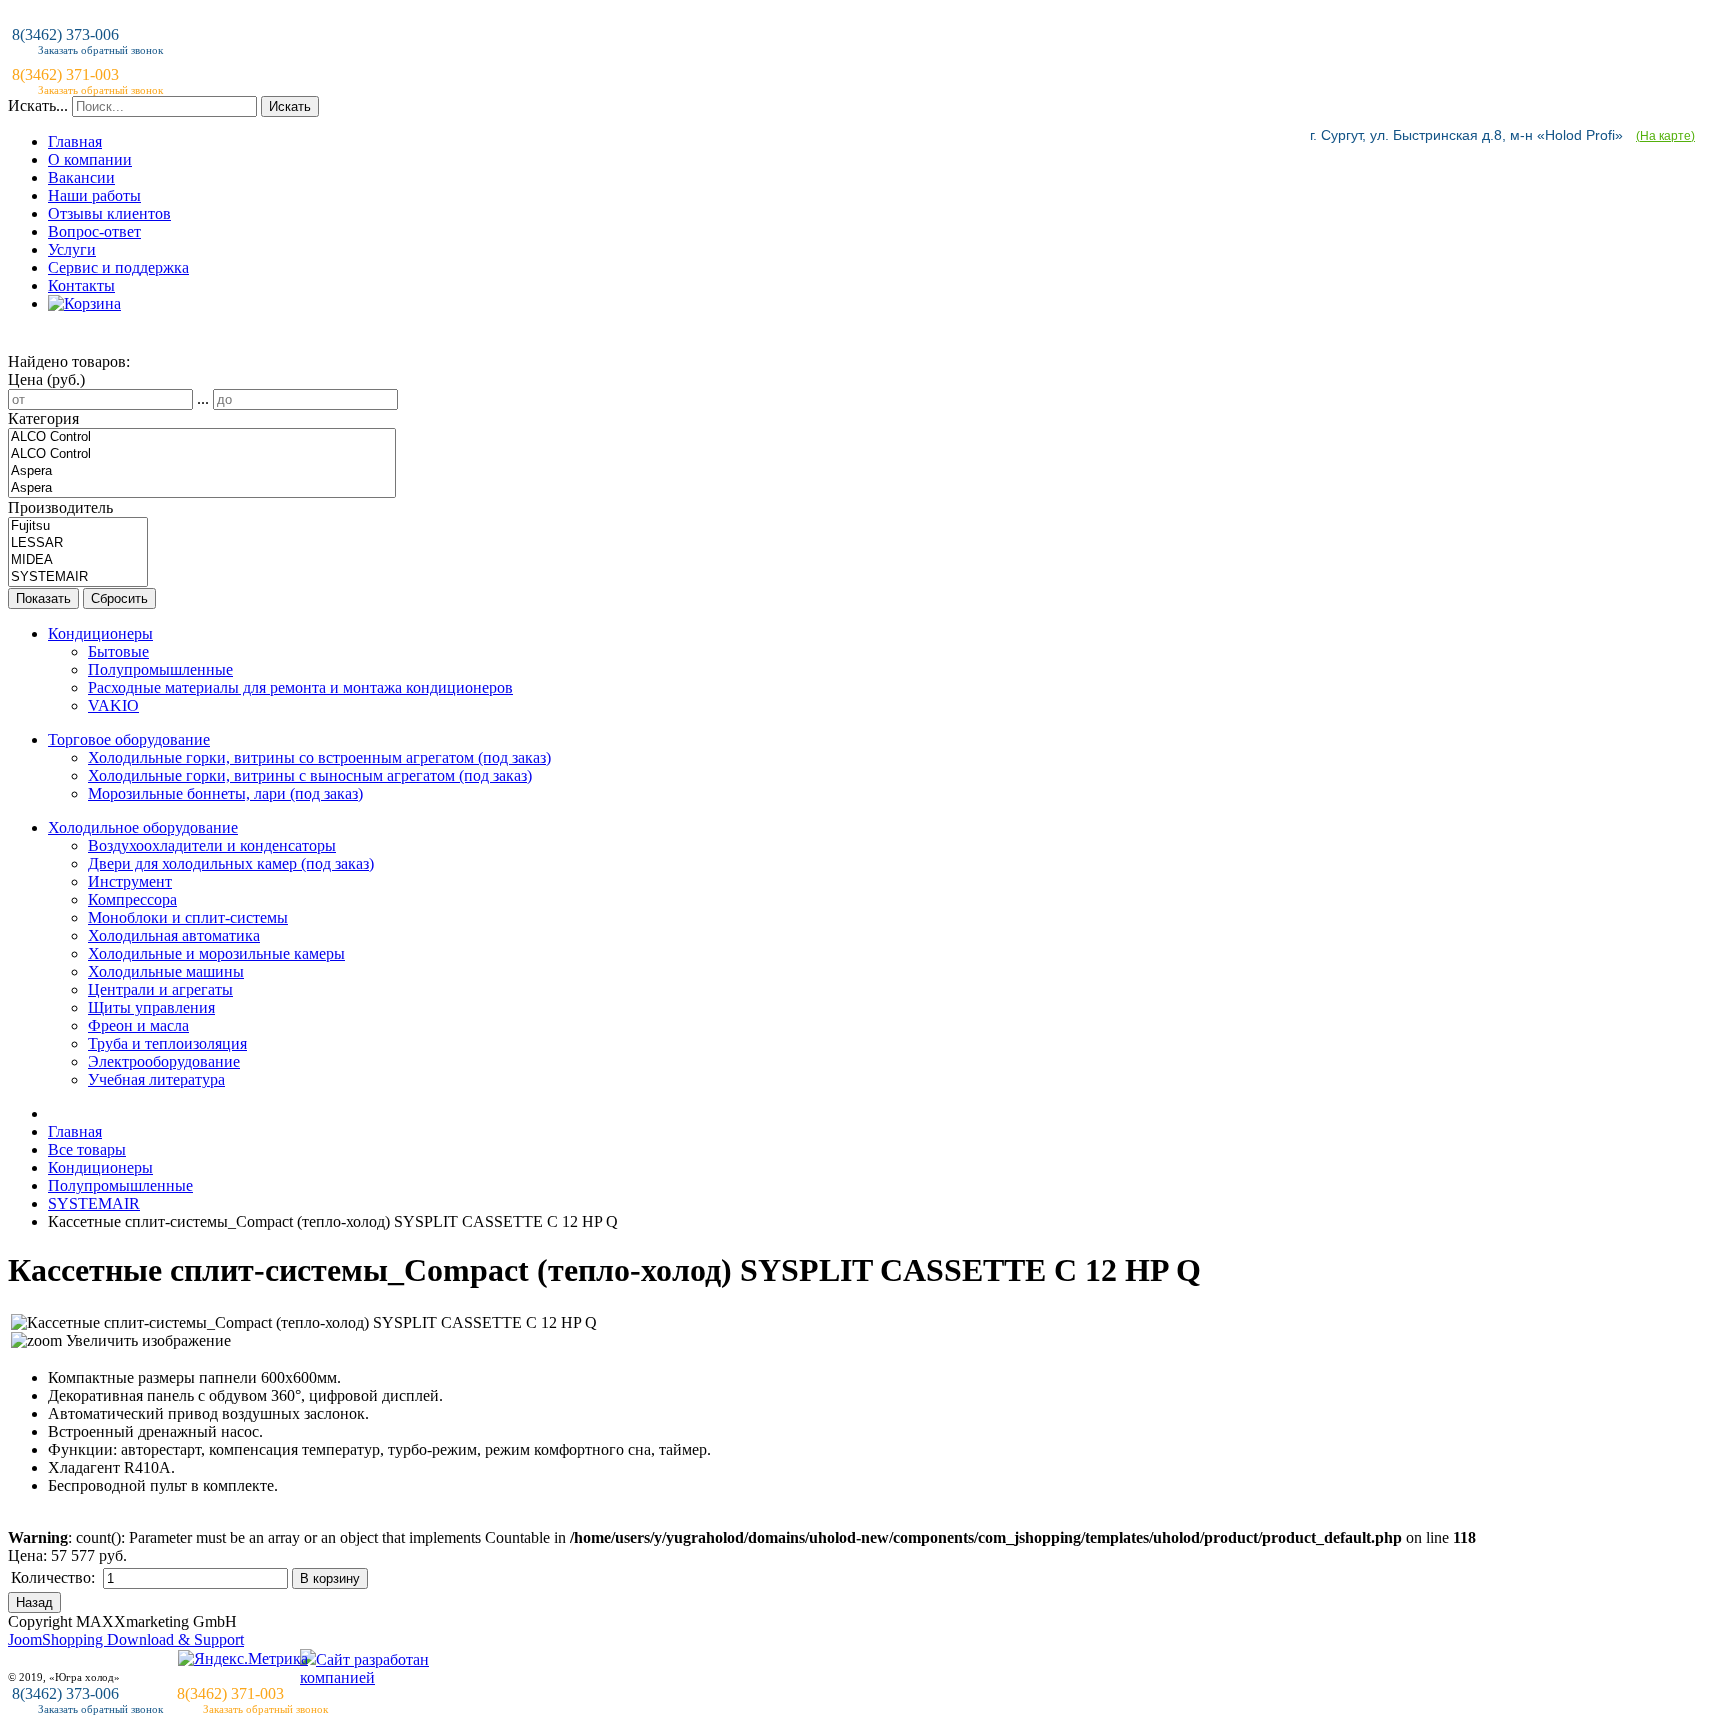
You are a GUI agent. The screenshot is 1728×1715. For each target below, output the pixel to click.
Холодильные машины (166, 971)
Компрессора (132, 899)
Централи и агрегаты (160, 989)
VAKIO (113, 705)
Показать (43, 598)
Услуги (72, 249)
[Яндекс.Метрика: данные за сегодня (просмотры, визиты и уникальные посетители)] (243, 1659)
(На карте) (1665, 136)
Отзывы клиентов (109, 213)
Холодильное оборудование (143, 827)
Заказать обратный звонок (100, 1709)
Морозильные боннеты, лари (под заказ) (225, 793)
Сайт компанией (364, 1668)
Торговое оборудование (129, 739)
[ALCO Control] (202, 437)
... (203, 398)
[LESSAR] (78, 543)
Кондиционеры (100, 633)
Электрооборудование (164, 1061)
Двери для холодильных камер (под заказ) (231, 863)
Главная (75, 141)
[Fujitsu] (78, 526)
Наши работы (94, 195)
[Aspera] (202, 471)
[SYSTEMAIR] (78, 577)
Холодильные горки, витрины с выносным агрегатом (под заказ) (310, 775)
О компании (90, 159)
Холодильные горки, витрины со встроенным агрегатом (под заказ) (319, 757)
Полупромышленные (160, 669)
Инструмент (130, 881)
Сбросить (119, 598)
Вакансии (81, 177)
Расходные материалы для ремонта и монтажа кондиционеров (300, 687)
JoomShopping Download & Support (126, 1639)
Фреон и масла (138, 1025)
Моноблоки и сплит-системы (188, 917)
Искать (290, 106)
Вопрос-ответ (94, 231)
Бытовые (118, 651)
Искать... (38, 105)
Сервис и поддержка (118, 267)
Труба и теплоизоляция (167, 1043)
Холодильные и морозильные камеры (216, 953)
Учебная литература (156, 1079)
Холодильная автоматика (174, 935)
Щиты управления (151, 1007)
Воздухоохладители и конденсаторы (212, 845)
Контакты (81, 285)
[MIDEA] (78, 560)
